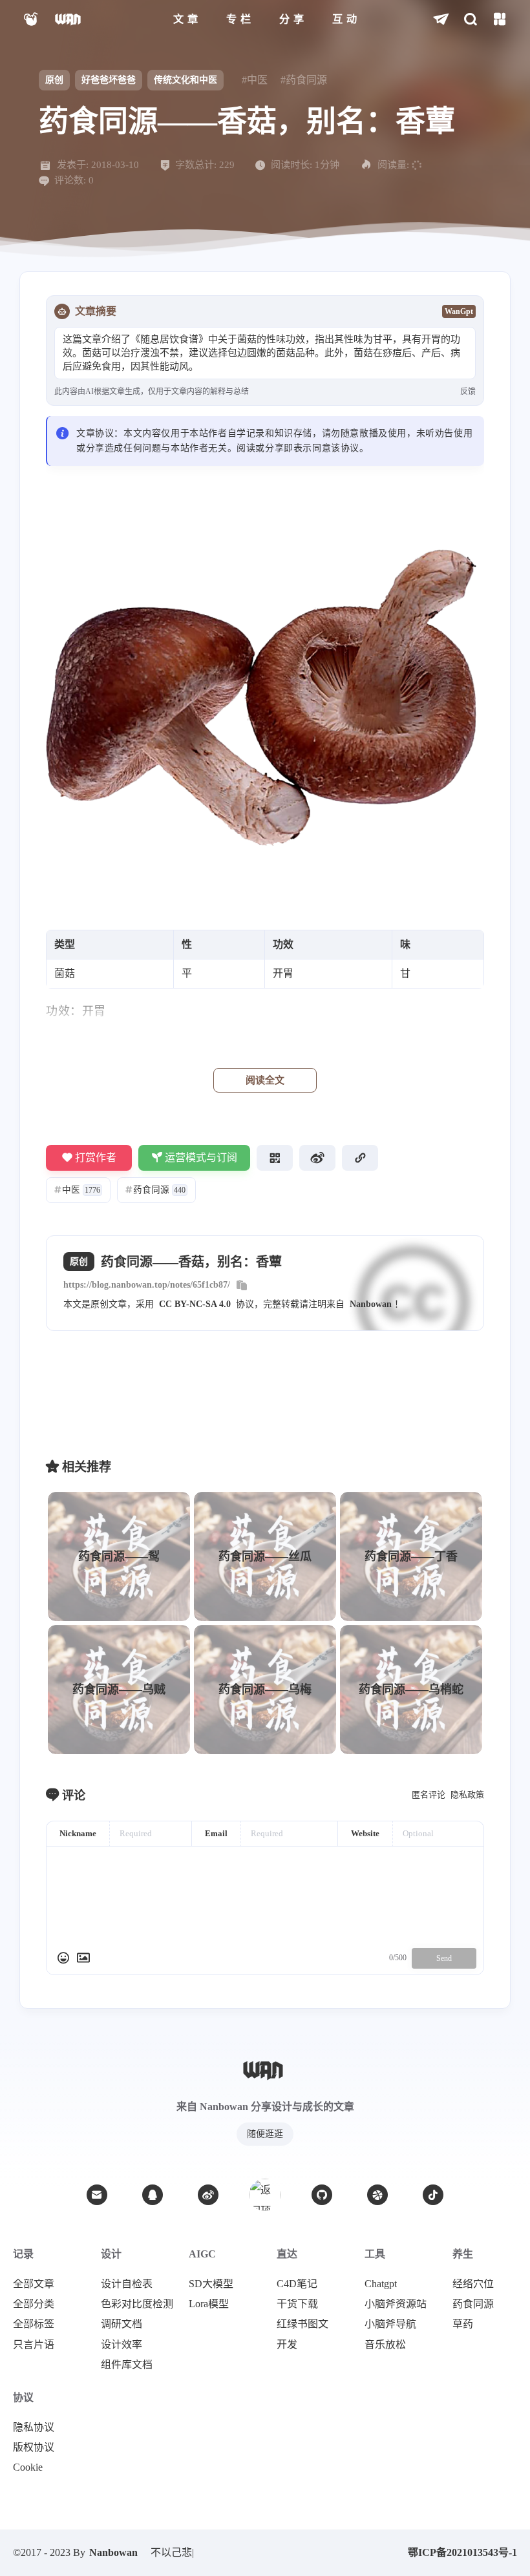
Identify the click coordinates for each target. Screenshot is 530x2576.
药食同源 (155, 1190)
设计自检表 (127, 2284)
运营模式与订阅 (201, 1157)
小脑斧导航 (390, 2324)
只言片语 (34, 2345)
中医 (77, 1190)
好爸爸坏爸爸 (109, 80)
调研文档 (122, 2324)
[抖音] (433, 2195)
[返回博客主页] (69, 20)
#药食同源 (304, 80)
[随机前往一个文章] (441, 20)
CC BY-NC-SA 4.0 (195, 1304)
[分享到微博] (317, 1158)
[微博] (208, 2195)
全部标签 (34, 2324)
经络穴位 (473, 2284)
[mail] (97, 2195)
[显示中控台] (499, 20)
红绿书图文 (302, 2324)
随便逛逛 (265, 2134)
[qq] (153, 2195)
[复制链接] (360, 1158)
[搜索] (470, 20)
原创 (54, 80)
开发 (287, 2345)
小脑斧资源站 (396, 2304)
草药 (463, 2324)
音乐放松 (385, 2345)
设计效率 (122, 2345)
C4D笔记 (297, 2284)
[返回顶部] (265, 2195)
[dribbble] (377, 2195)
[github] (322, 2195)
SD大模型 (211, 2284)
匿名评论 (429, 1795)
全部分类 (34, 2304)
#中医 (255, 80)
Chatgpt (381, 2284)
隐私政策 (467, 1795)
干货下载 (297, 2304)
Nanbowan (371, 1304)
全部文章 (34, 2284)
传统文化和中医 (185, 80)
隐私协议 (34, 2427)
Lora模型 (209, 2304)
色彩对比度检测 (137, 2304)
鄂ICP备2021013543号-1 (462, 2552)
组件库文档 (127, 2365)
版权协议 (34, 2447)
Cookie (28, 2467)
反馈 (468, 392)
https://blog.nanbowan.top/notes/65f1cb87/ (147, 1285)
